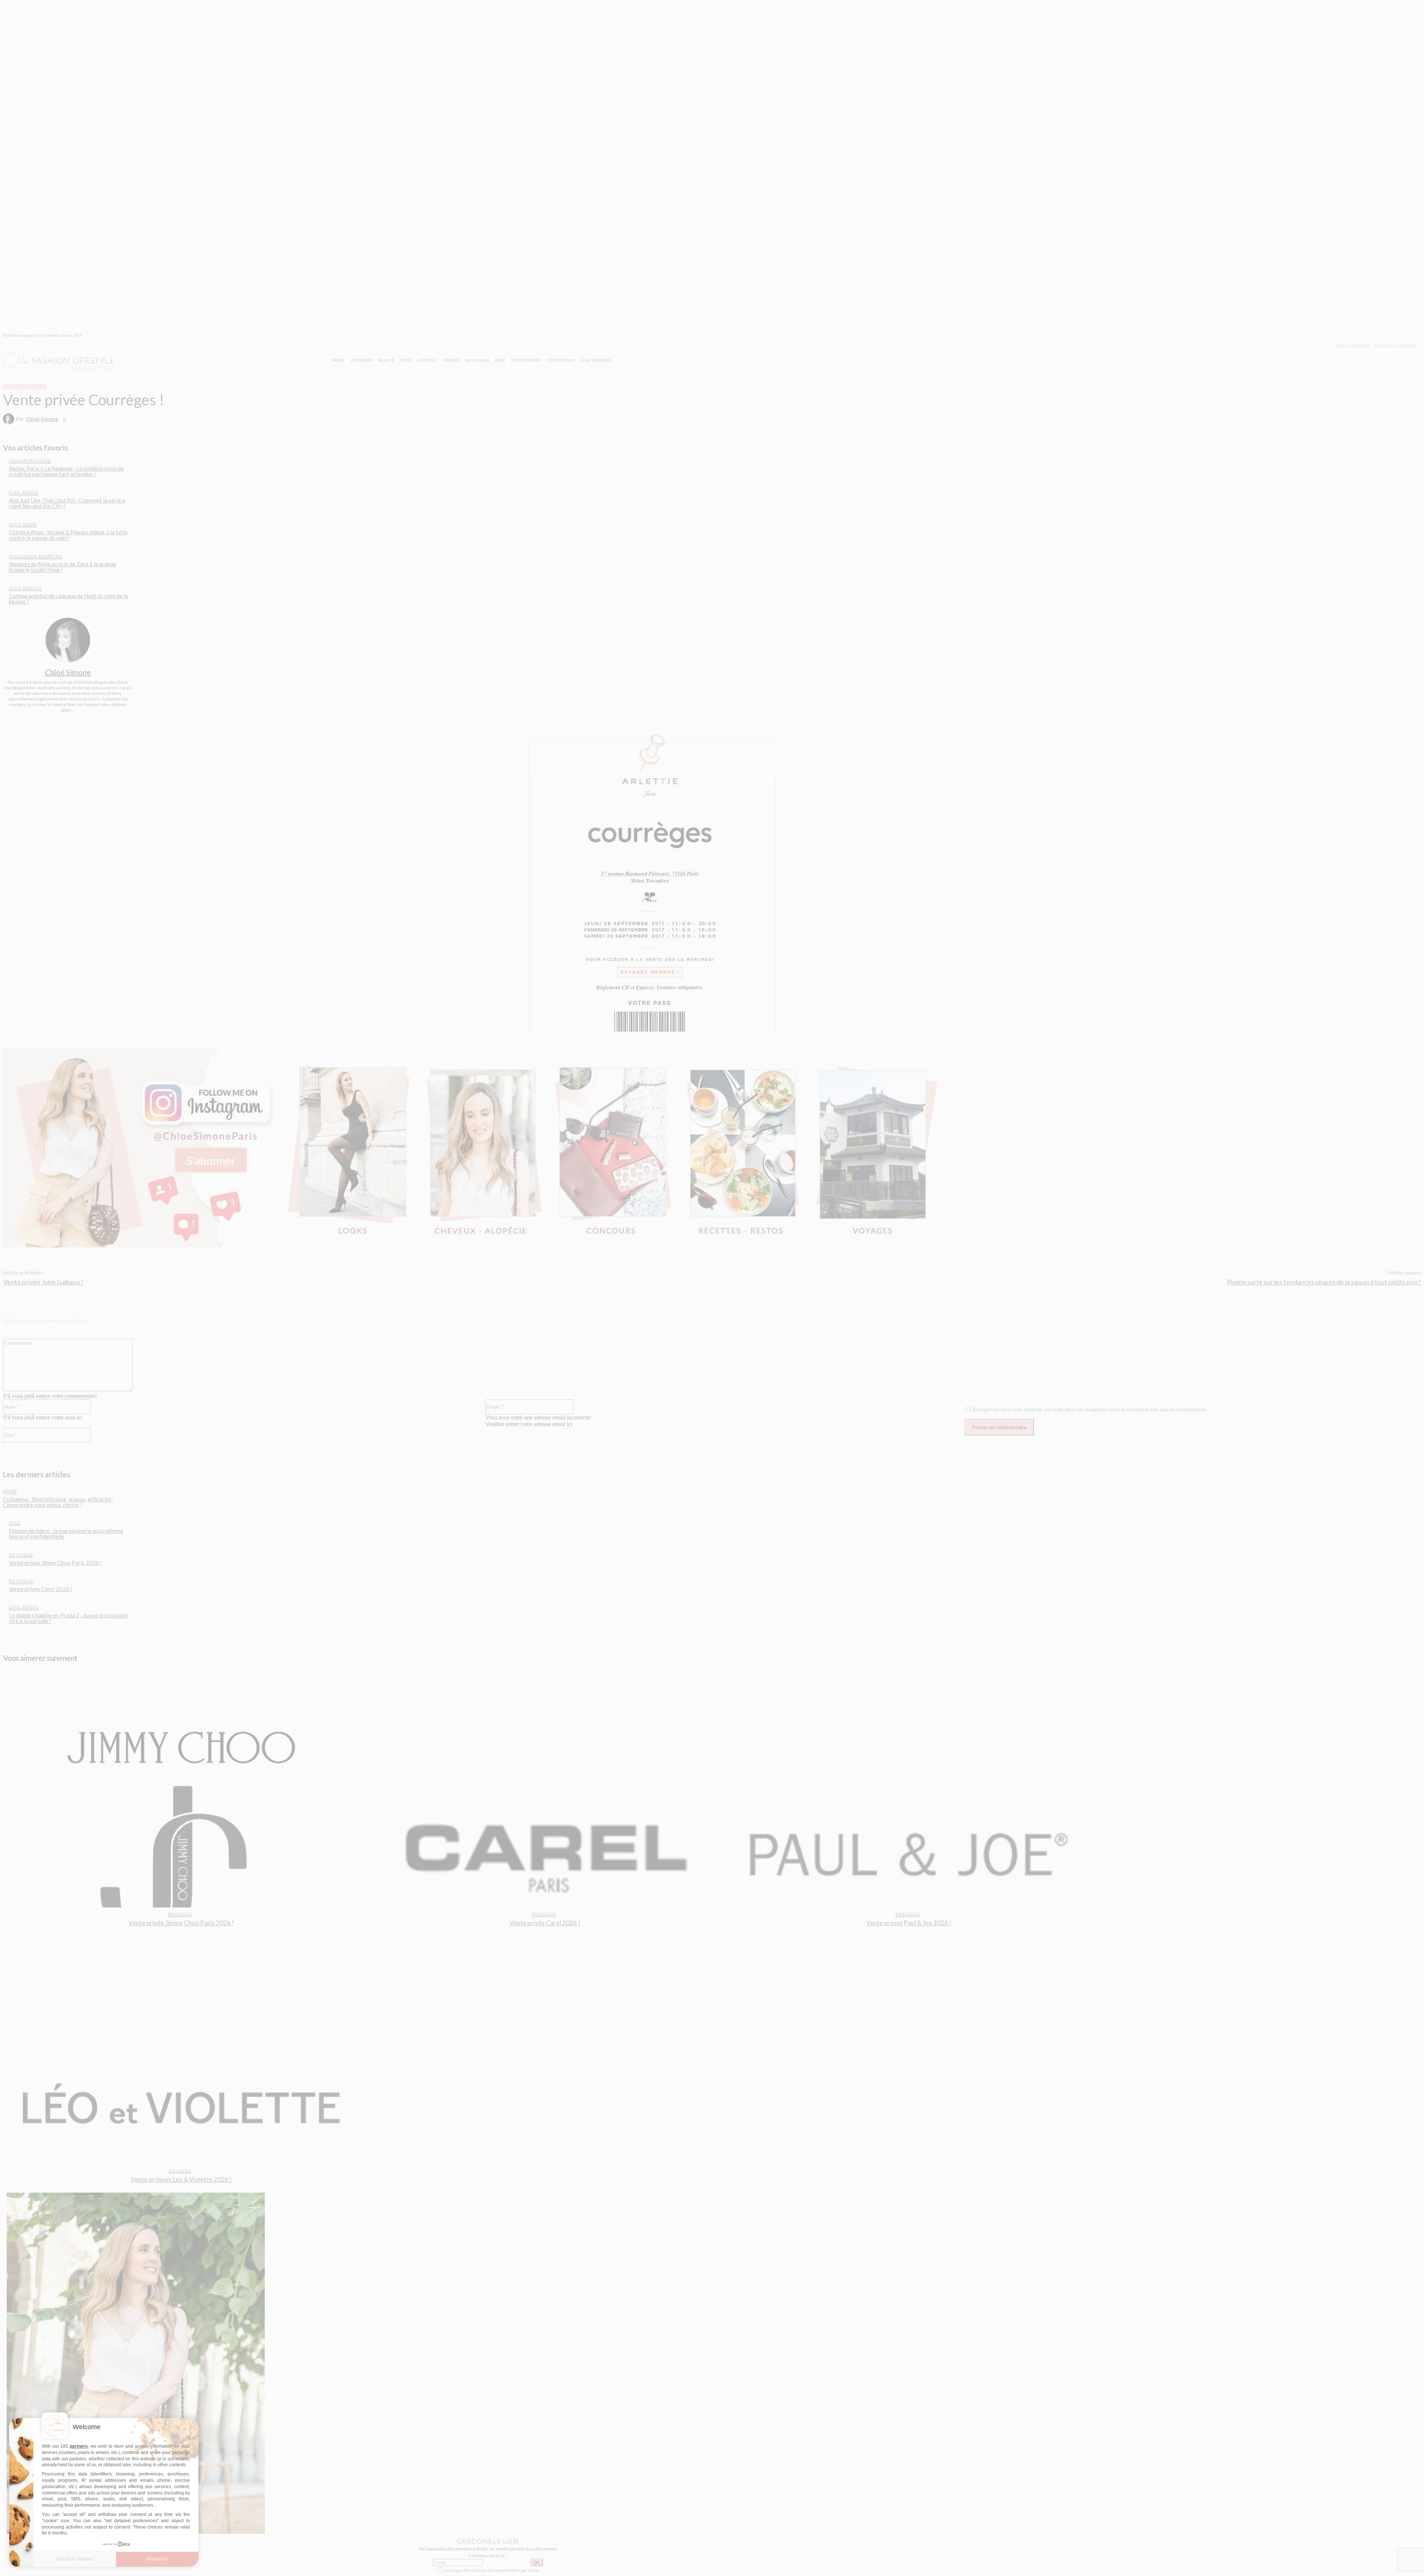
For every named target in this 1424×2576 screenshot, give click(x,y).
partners (79, 2446)
